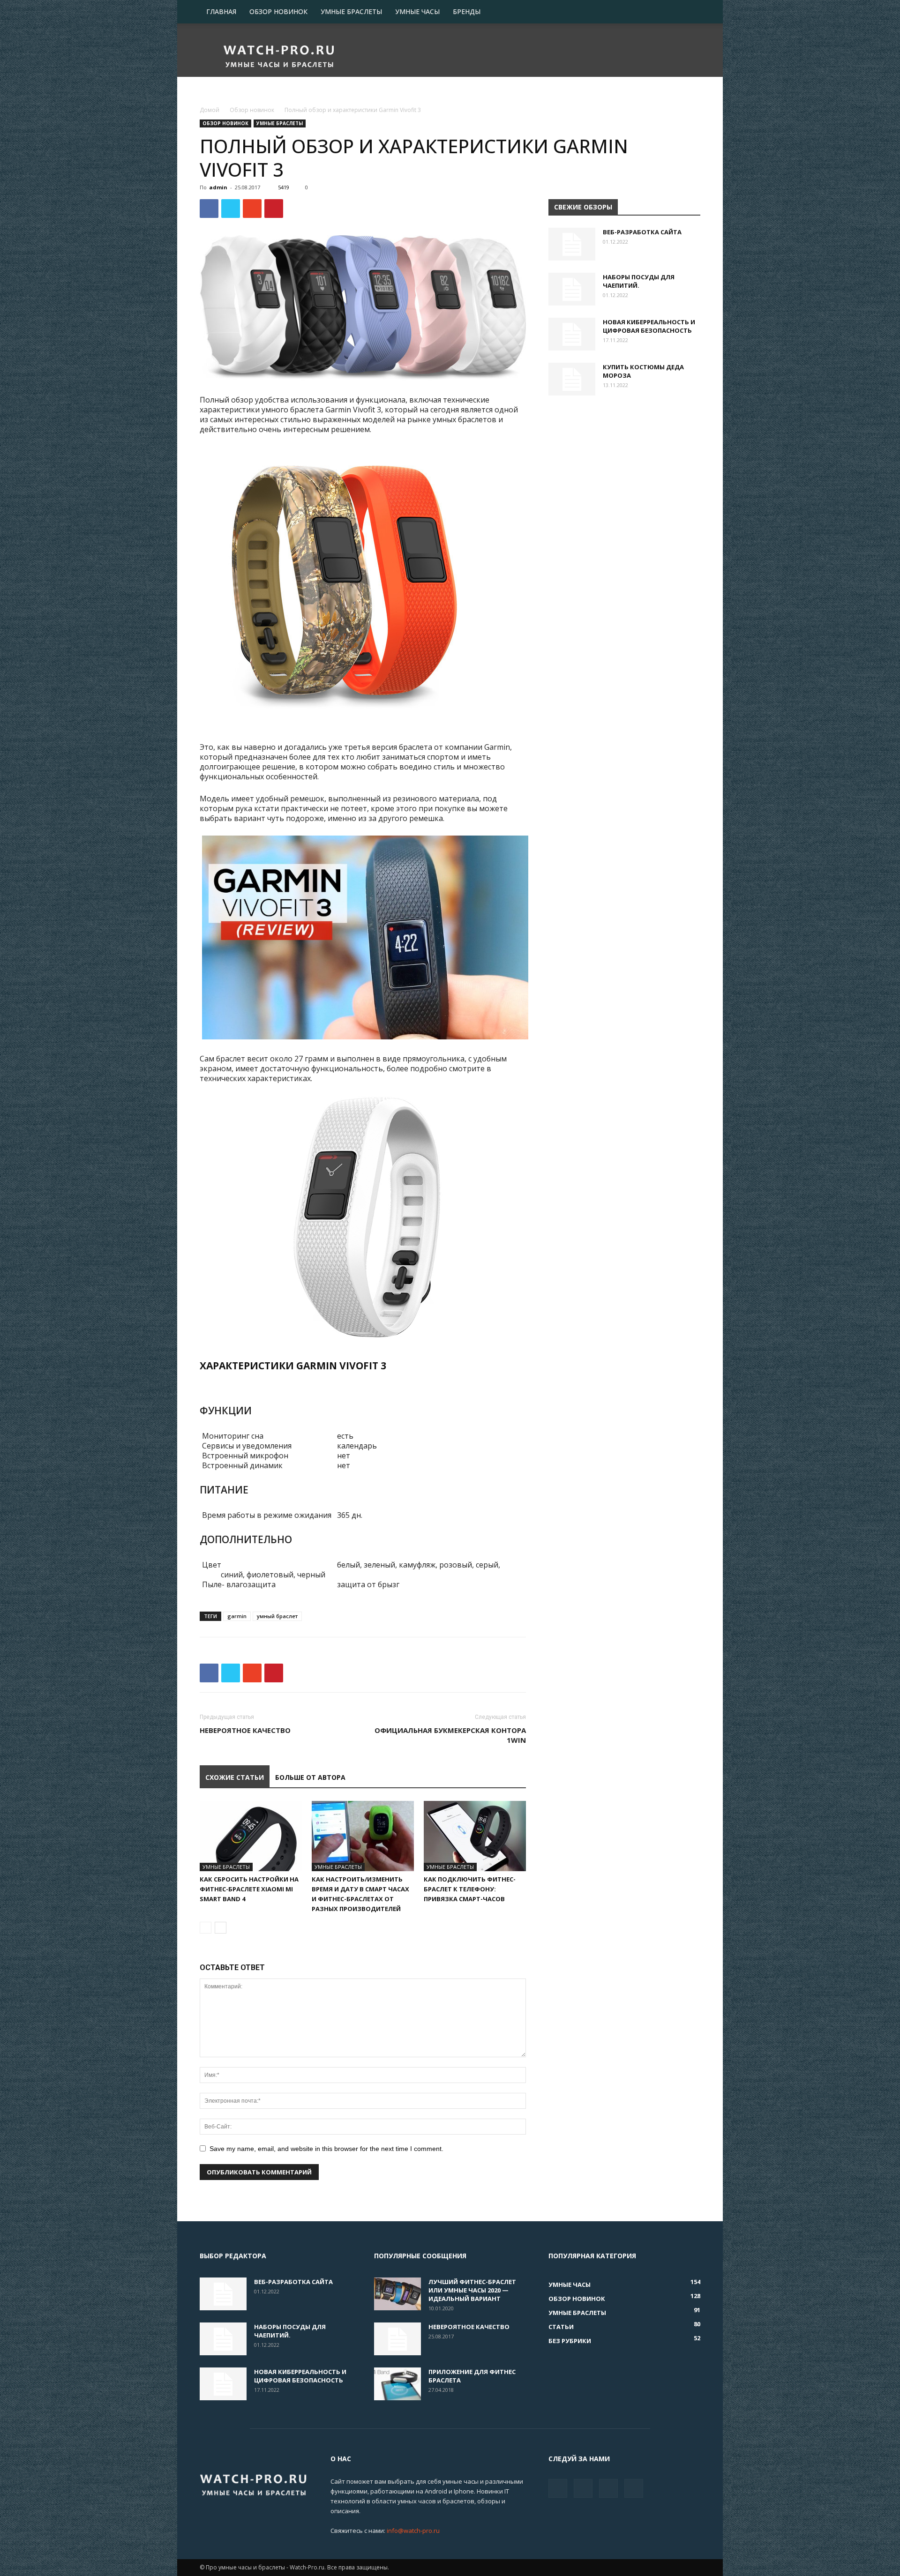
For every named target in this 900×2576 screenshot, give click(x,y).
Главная (221, 11)
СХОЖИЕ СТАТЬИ (235, 1777)
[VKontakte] (608, 2488)
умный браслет (277, 1616)
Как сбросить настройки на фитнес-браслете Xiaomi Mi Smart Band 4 (249, 1889)
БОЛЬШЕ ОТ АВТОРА (310, 1777)
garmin (237, 1616)
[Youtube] (634, 2488)
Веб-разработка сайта (642, 232)
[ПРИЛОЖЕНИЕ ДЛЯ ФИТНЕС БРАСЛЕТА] (397, 2384)
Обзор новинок (278, 11)
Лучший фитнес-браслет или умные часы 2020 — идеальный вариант (472, 2290)
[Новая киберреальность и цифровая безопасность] (572, 334)
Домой (210, 110)
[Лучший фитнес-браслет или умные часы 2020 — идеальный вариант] (397, 2294)
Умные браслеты (351, 11)
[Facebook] (558, 2488)
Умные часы (417, 11)
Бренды (467, 11)
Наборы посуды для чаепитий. (639, 281)
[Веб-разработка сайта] (572, 244)
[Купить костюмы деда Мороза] (572, 379)
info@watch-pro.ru (413, 2531)
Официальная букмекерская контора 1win (450, 1735)
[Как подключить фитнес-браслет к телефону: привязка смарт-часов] (475, 1836)
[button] (689, 12)
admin (218, 187)
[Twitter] (583, 2488)
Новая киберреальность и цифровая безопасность (649, 326)
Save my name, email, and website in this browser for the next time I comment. (326, 2149)
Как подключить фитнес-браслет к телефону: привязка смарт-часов (470, 1889)
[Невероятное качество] (397, 2339)
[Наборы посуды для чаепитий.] (572, 289)
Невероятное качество (245, 1730)
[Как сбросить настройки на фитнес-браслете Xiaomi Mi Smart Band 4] (251, 1836)
